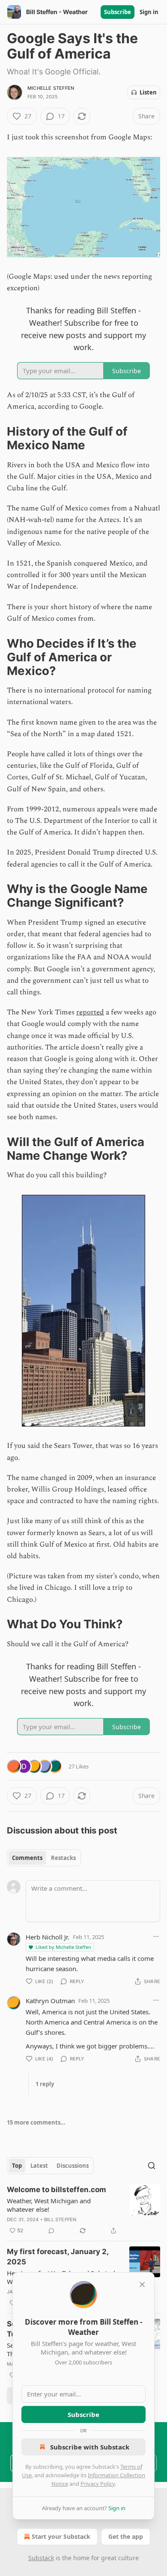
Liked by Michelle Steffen (63, 1947)
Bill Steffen (60, 2219)
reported (90, 1012)
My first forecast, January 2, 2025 (58, 2257)
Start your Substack (61, 2536)
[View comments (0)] (51, 2231)
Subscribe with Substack (90, 2447)
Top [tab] (17, 2166)
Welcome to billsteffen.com (57, 2190)
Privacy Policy (98, 2484)
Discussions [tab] (73, 2166)
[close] (142, 2284)
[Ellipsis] (156, 1936)
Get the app (126, 2536)
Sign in (149, 12)
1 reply (45, 2084)
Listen (148, 92)
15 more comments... (36, 2122)
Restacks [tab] (63, 1858)
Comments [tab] (27, 1858)
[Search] (152, 2166)
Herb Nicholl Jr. (48, 1937)
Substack (41, 2558)
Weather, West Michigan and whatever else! (49, 2205)
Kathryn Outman (50, 2001)
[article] (83, 2210)
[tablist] (44, 1858)
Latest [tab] (39, 2166)
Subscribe (118, 12)
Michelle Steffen (51, 88)
